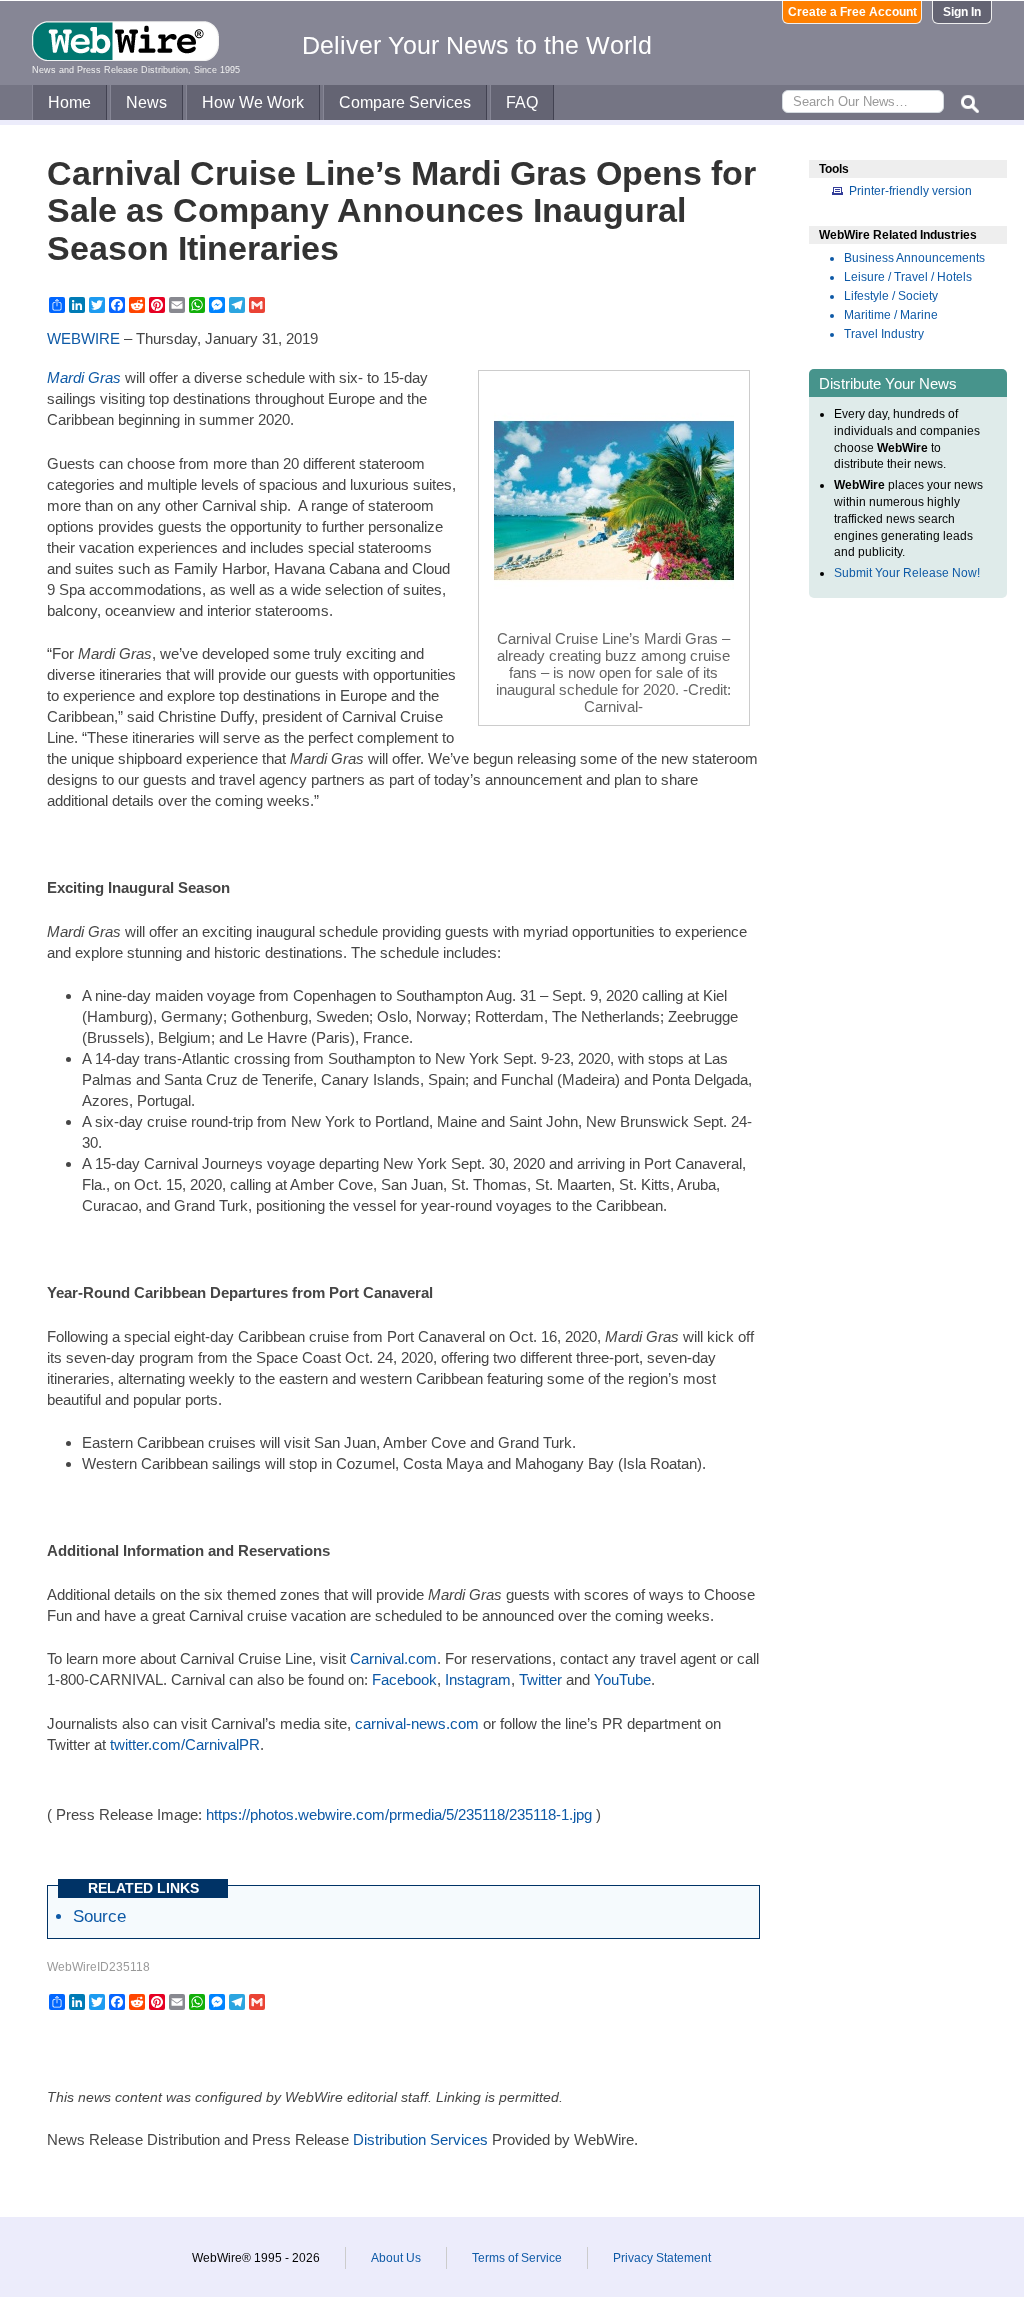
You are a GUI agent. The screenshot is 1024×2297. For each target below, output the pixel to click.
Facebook (404, 1679)
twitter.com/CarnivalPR (185, 1744)
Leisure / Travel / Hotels (908, 277)
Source (99, 1916)
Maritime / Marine (891, 315)
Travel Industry (884, 334)
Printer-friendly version (910, 191)
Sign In (962, 12)
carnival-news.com (417, 1723)
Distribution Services (420, 2139)
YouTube (622, 1679)
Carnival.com (393, 1658)
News (146, 102)
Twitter (540, 1679)
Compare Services (405, 102)
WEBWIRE (83, 338)
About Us (396, 2258)
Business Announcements (914, 258)
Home (69, 102)
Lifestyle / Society (891, 296)
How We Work (253, 102)
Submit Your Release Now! (907, 573)
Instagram (478, 1679)
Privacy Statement (662, 2258)
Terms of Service (517, 2258)
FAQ (522, 102)
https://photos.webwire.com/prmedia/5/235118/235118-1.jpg (399, 1814)
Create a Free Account (852, 12)
